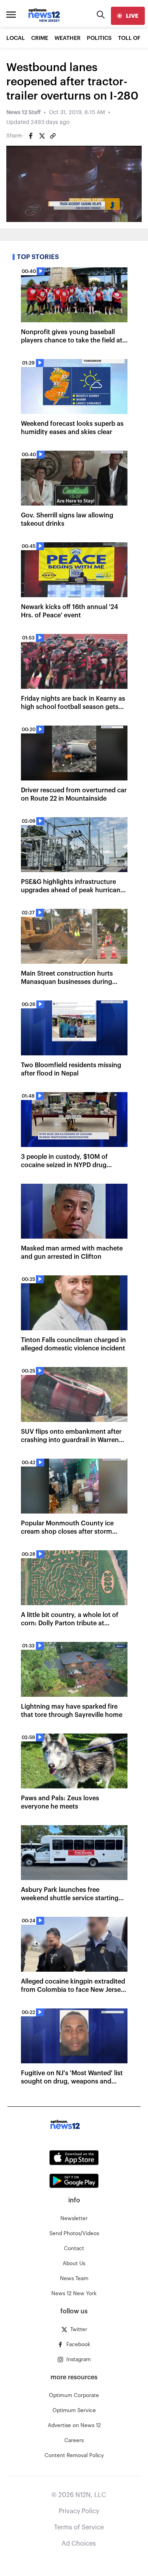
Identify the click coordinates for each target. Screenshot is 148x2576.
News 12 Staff (23, 113)
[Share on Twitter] (42, 136)
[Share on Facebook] (31, 136)
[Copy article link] (53, 136)
